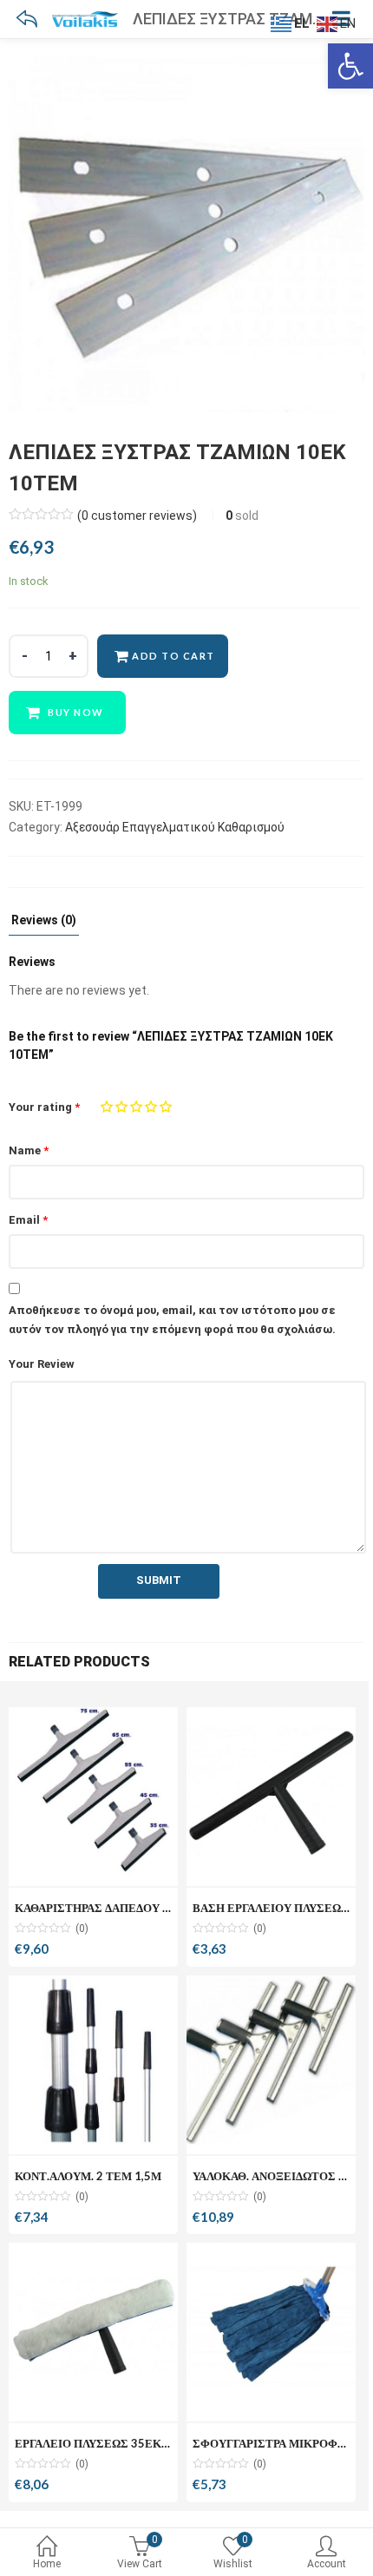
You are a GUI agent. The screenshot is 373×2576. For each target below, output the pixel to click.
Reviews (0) (44, 920)
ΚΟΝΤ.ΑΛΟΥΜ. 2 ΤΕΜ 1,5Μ (88, 2176)
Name (29, 1150)
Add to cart (173, 656)
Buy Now (76, 712)
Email (28, 1220)
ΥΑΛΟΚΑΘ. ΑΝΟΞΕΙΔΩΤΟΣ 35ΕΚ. (282, 2176)
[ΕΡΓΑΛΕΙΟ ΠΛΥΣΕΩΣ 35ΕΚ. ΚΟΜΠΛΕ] (93, 2327)
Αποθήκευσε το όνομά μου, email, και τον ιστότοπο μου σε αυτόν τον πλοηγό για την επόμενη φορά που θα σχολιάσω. (172, 1320)
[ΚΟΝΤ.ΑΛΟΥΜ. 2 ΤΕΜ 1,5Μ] (93, 2060)
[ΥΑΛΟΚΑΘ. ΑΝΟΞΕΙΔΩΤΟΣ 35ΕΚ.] (271, 2060)
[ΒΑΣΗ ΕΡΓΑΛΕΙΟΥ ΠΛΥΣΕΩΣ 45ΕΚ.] (271, 1792)
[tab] (44, 925)
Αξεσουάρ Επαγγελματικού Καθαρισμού (175, 827)
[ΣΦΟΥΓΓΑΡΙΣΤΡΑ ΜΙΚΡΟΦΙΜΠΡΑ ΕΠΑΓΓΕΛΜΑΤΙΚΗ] (271, 2327)
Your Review (42, 1364)
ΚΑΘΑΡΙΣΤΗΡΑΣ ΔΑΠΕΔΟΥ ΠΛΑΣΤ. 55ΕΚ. (128, 1908)
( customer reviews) (137, 516)
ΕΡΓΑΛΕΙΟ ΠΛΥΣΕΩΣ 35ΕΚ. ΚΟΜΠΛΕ (116, 2443)
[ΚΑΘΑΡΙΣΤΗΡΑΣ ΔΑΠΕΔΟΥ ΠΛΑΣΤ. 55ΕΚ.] (93, 1792)
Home (47, 2564)
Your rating (44, 1107)
